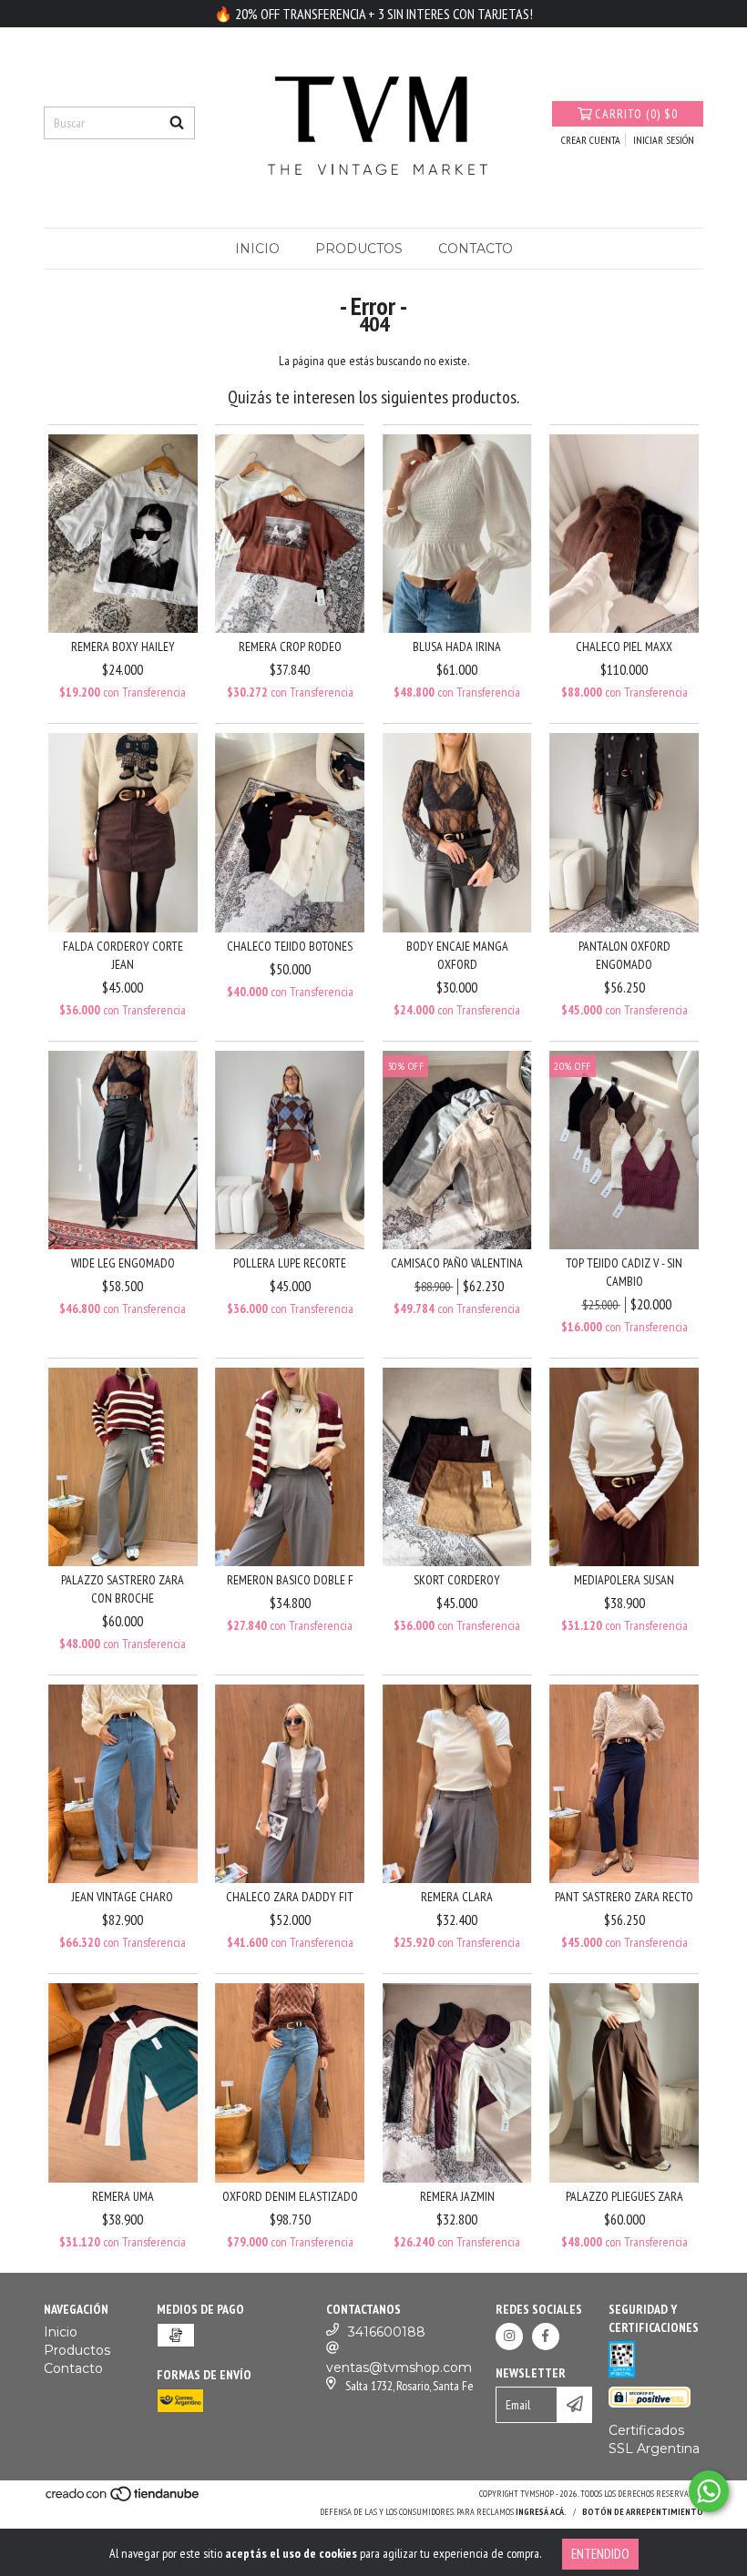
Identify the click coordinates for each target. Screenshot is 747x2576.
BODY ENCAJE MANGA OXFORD (457, 955)
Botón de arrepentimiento (643, 2512)
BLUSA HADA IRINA (457, 647)
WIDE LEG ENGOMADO (123, 1263)
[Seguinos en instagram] (509, 2337)
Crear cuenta (591, 140)
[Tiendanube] (123, 2499)
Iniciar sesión (664, 140)
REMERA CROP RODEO (290, 647)
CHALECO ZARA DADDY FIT (290, 1897)
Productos (359, 249)
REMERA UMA (123, 2196)
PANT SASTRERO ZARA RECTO (624, 1897)
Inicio (257, 249)
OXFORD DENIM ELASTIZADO (290, 2196)
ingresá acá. (541, 2512)
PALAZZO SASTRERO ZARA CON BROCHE (123, 1589)
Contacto (476, 249)
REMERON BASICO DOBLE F (290, 1580)
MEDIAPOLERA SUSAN (624, 1580)
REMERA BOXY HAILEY (123, 647)
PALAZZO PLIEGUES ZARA (624, 2196)
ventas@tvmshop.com (399, 2367)
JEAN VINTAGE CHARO (123, 1897)
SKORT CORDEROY (457, 1580)
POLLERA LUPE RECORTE (290, 1263)
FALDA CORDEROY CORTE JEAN (123, 955)
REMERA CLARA (457, 1897)
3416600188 (387, 2332)
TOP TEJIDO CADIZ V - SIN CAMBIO (624, 1272)
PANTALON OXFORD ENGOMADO (624, 955)
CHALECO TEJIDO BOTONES (290, 946)
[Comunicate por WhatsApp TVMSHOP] (709, 2491)
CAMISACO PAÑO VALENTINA (457, 1263)
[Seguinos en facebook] (546, 2337)
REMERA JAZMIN (457, 2196)
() (636, 114)
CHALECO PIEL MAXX (624, 647)
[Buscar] (177, 123)
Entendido (600, 2554)
